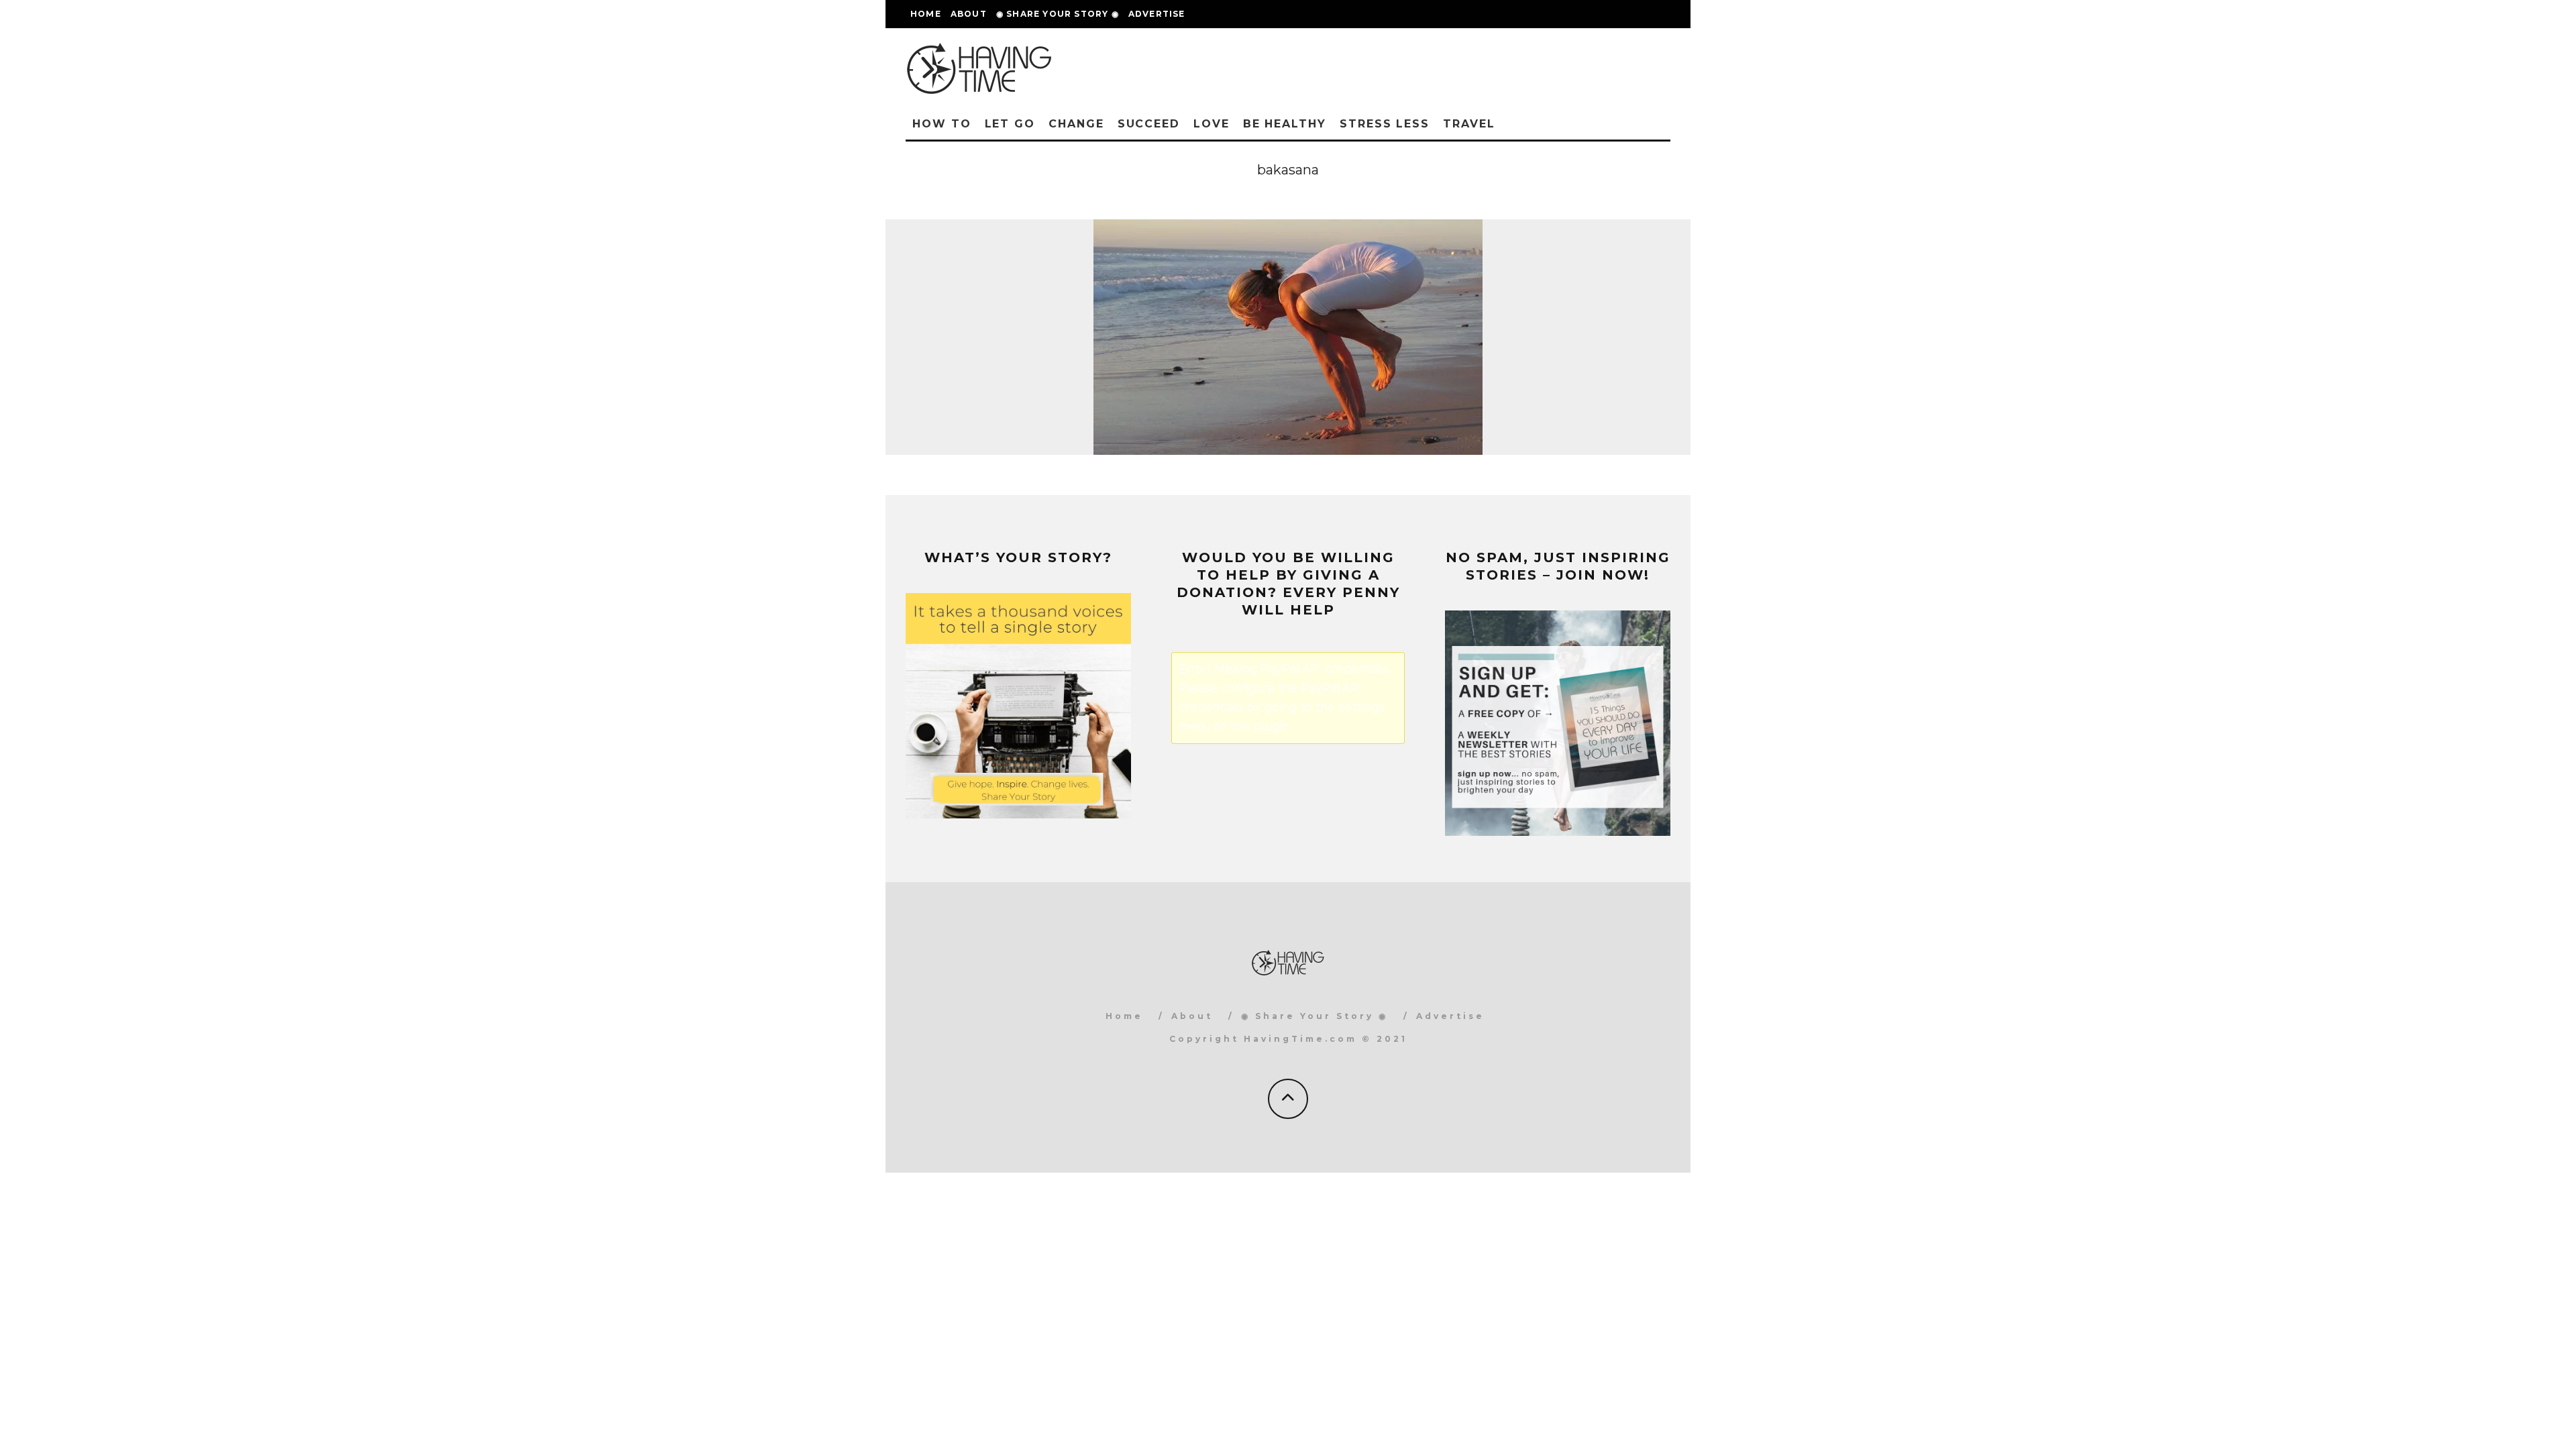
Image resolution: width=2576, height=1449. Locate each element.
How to (942, 124)
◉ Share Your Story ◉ (1058, 14)
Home (926, 14)
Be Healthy (1285, 124)
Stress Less (1385, 124)
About (969, 14)
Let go (1010, 124)
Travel (1469, 124)
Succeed (1149, 124)
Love (1212, 124)
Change (1076, 124)
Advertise (1157, 14)
